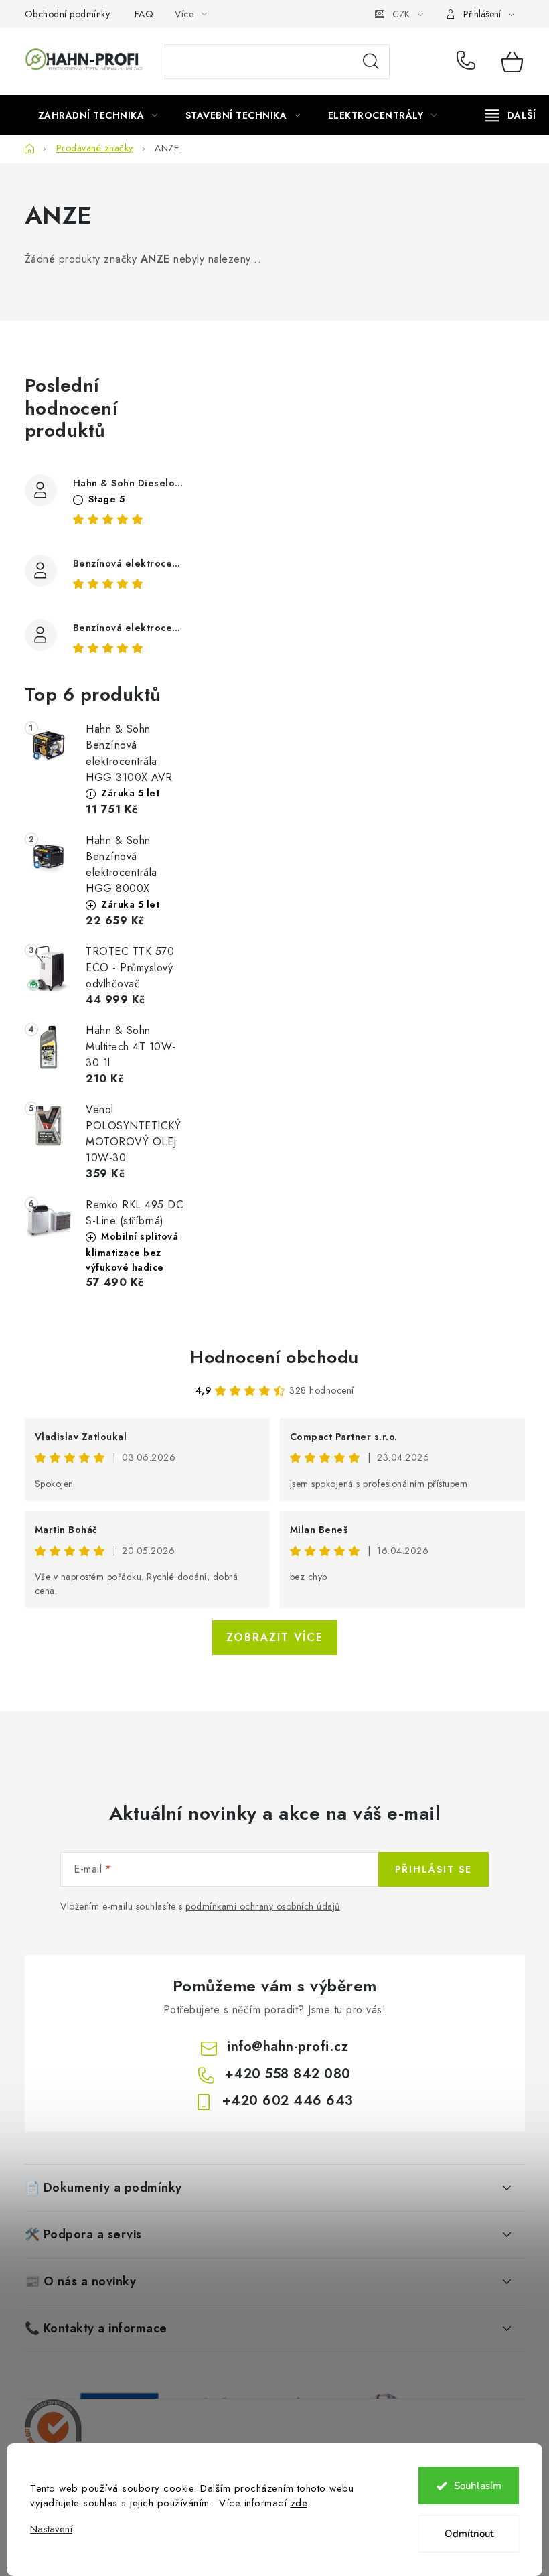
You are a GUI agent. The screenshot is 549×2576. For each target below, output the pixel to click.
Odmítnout (469, 2534)
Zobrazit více (275, 1637)
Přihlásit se (434, 1869)
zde (299, 2503)
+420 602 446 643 (288, 2101)
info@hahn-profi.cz (288, 2047)
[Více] (511, 115)
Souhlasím (478, 2486)
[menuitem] (98, 115)
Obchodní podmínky (68, 14)
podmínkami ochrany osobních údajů (263, 1906)
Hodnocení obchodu (274, 1357)
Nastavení (51, 2529)
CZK (401, 14)
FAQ (144, 14)
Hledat (371, 62)
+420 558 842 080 (469, 62)
